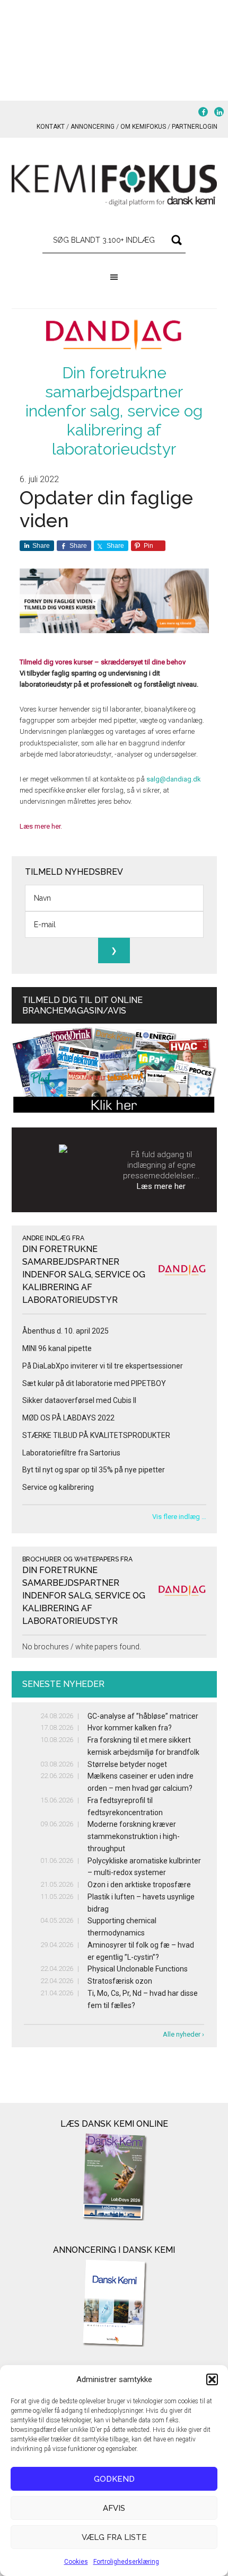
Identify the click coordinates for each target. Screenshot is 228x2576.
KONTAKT (51, 127)
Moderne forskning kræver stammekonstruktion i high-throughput (134, 1836)
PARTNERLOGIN (195, 127)
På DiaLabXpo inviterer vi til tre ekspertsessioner (103, 1366)
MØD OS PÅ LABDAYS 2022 (68, 1418)
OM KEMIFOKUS (143, 127)
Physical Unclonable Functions (138, 1969)
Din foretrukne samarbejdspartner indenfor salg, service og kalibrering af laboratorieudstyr (114, 411)
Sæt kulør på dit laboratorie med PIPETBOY (94, 1383)
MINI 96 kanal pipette (57, 1348)
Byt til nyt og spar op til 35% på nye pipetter (94, 1470)
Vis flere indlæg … (179, 1517)
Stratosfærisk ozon (120, 1981)
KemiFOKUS (114, 185)
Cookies (76, 2562)
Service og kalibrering (58, 1487)
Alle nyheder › (183, 2034)
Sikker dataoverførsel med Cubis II (79, 1400)
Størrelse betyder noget (127, 1764)
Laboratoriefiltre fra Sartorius (71, 1453)
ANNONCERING (93, 127)
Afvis (114, 2508)
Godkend (114, 2479)
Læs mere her (161, 1186)
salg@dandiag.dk (174, 779)
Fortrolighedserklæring (126, 2562)
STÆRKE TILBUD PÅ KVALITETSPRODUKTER (96, 1435)
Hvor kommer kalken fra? (130, 1728)
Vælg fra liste (114, 2537)
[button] (212, 2379)
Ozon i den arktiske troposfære (139, 1885)
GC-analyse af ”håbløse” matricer (143, 1716)
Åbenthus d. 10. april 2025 (65, 1331)
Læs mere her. (41, 826)
